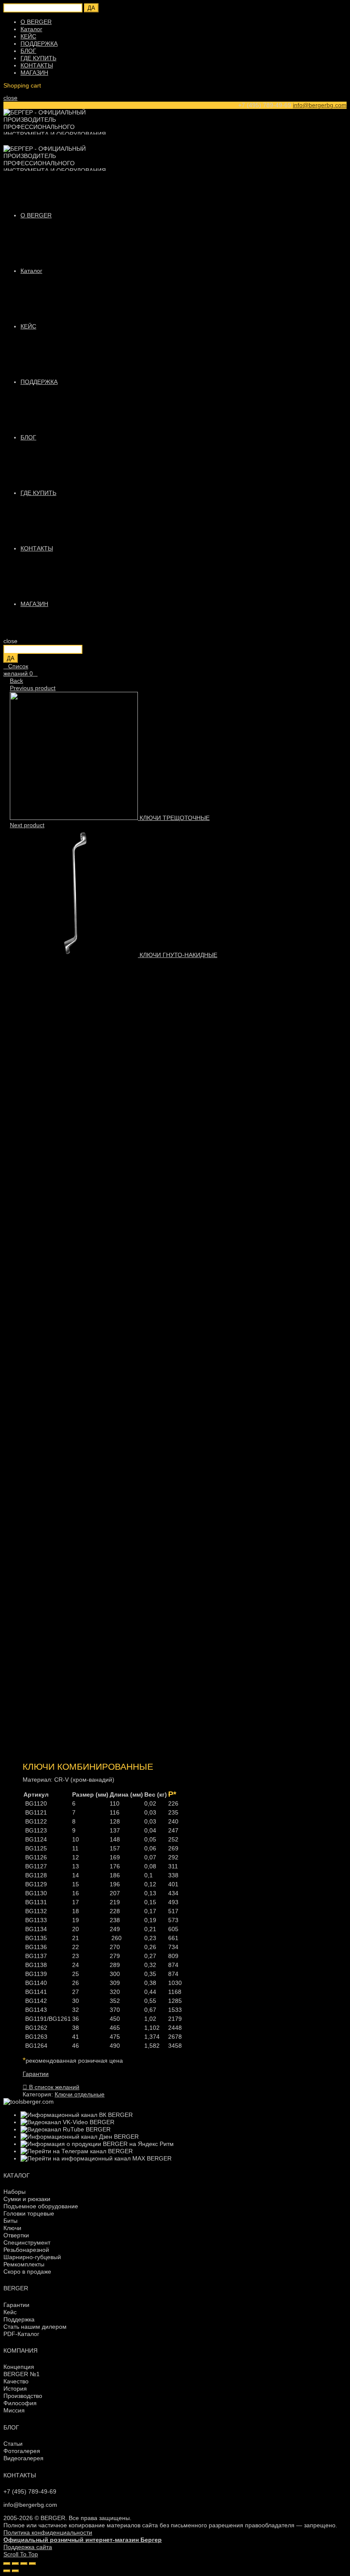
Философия (20, 2403)
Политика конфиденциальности (48, 2532)
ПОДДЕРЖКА (39, 44)
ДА (91, 8)
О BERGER (36, 22)
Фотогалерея (22, 2451)
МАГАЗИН (34, 73)
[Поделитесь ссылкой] (15, 2564)
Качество (16, 2381)
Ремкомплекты (24, 2264)
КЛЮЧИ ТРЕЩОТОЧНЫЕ (175, 818)
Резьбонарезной (26, 2250)
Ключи (12, 2228)
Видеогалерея (23, 2458)
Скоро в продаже (27, 2272)
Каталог (31, 29)
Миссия (14, 2410)
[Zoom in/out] (32, 2564)
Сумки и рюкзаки (27, 2199)
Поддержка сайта (28, 2547)
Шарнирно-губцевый (32, 2257)
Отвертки (16, 2235)
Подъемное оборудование (41, 2206)
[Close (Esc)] (7, 2564)
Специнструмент (27, 2242)
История (15, 2389)
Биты (10, 2221)
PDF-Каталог (21, 2334)
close (10, 98)
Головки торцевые (29, 2213)
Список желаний (18, 670)
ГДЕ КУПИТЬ (38, 58)
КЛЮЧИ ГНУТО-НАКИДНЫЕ (178, 955)
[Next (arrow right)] (15, 2571)
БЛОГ (28, 51)
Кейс (10, 2312)
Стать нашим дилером (35, 2327)
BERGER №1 (22, 2374)
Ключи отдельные (80, 2094)
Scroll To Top (21, 2554)
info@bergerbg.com (320, 105)
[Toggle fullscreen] (24, 2564)
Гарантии (36, 2074)
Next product (27, 825)
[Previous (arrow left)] (7, 2571)
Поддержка (19, 2319)
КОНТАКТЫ (37, 65)
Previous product (33, 688)
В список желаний (53, 2087)
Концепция (19, 2367)
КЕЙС (28, 36)
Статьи (13, 2444)
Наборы (15, 2192)
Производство (23, 2396)
